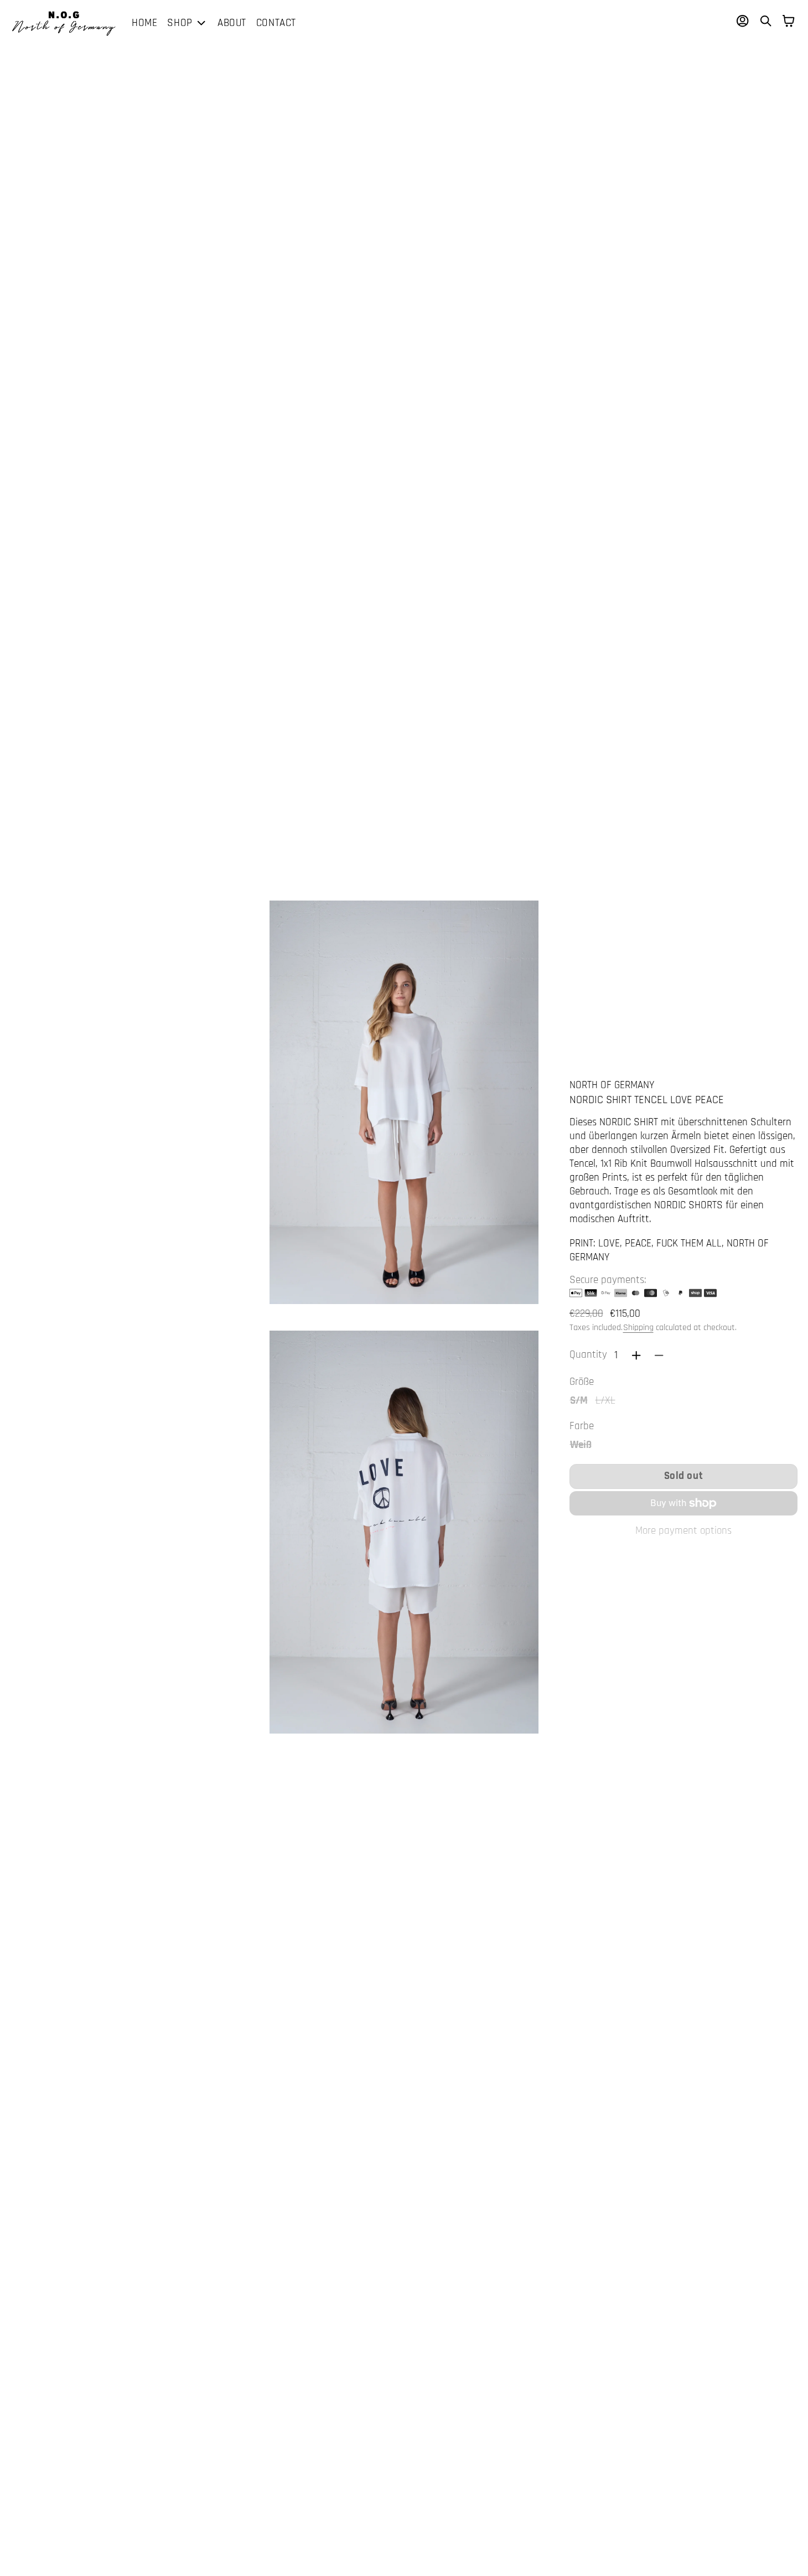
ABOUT (232, 23)
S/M (579, 1400)
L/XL (606, 1400)
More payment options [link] (683, 1531)
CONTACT (276, 23)
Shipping (638, 1328)
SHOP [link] (180, 24)
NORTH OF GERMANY (612, 1085)
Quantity (588, 1355)
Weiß (581, 1445)
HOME (144, 23)
